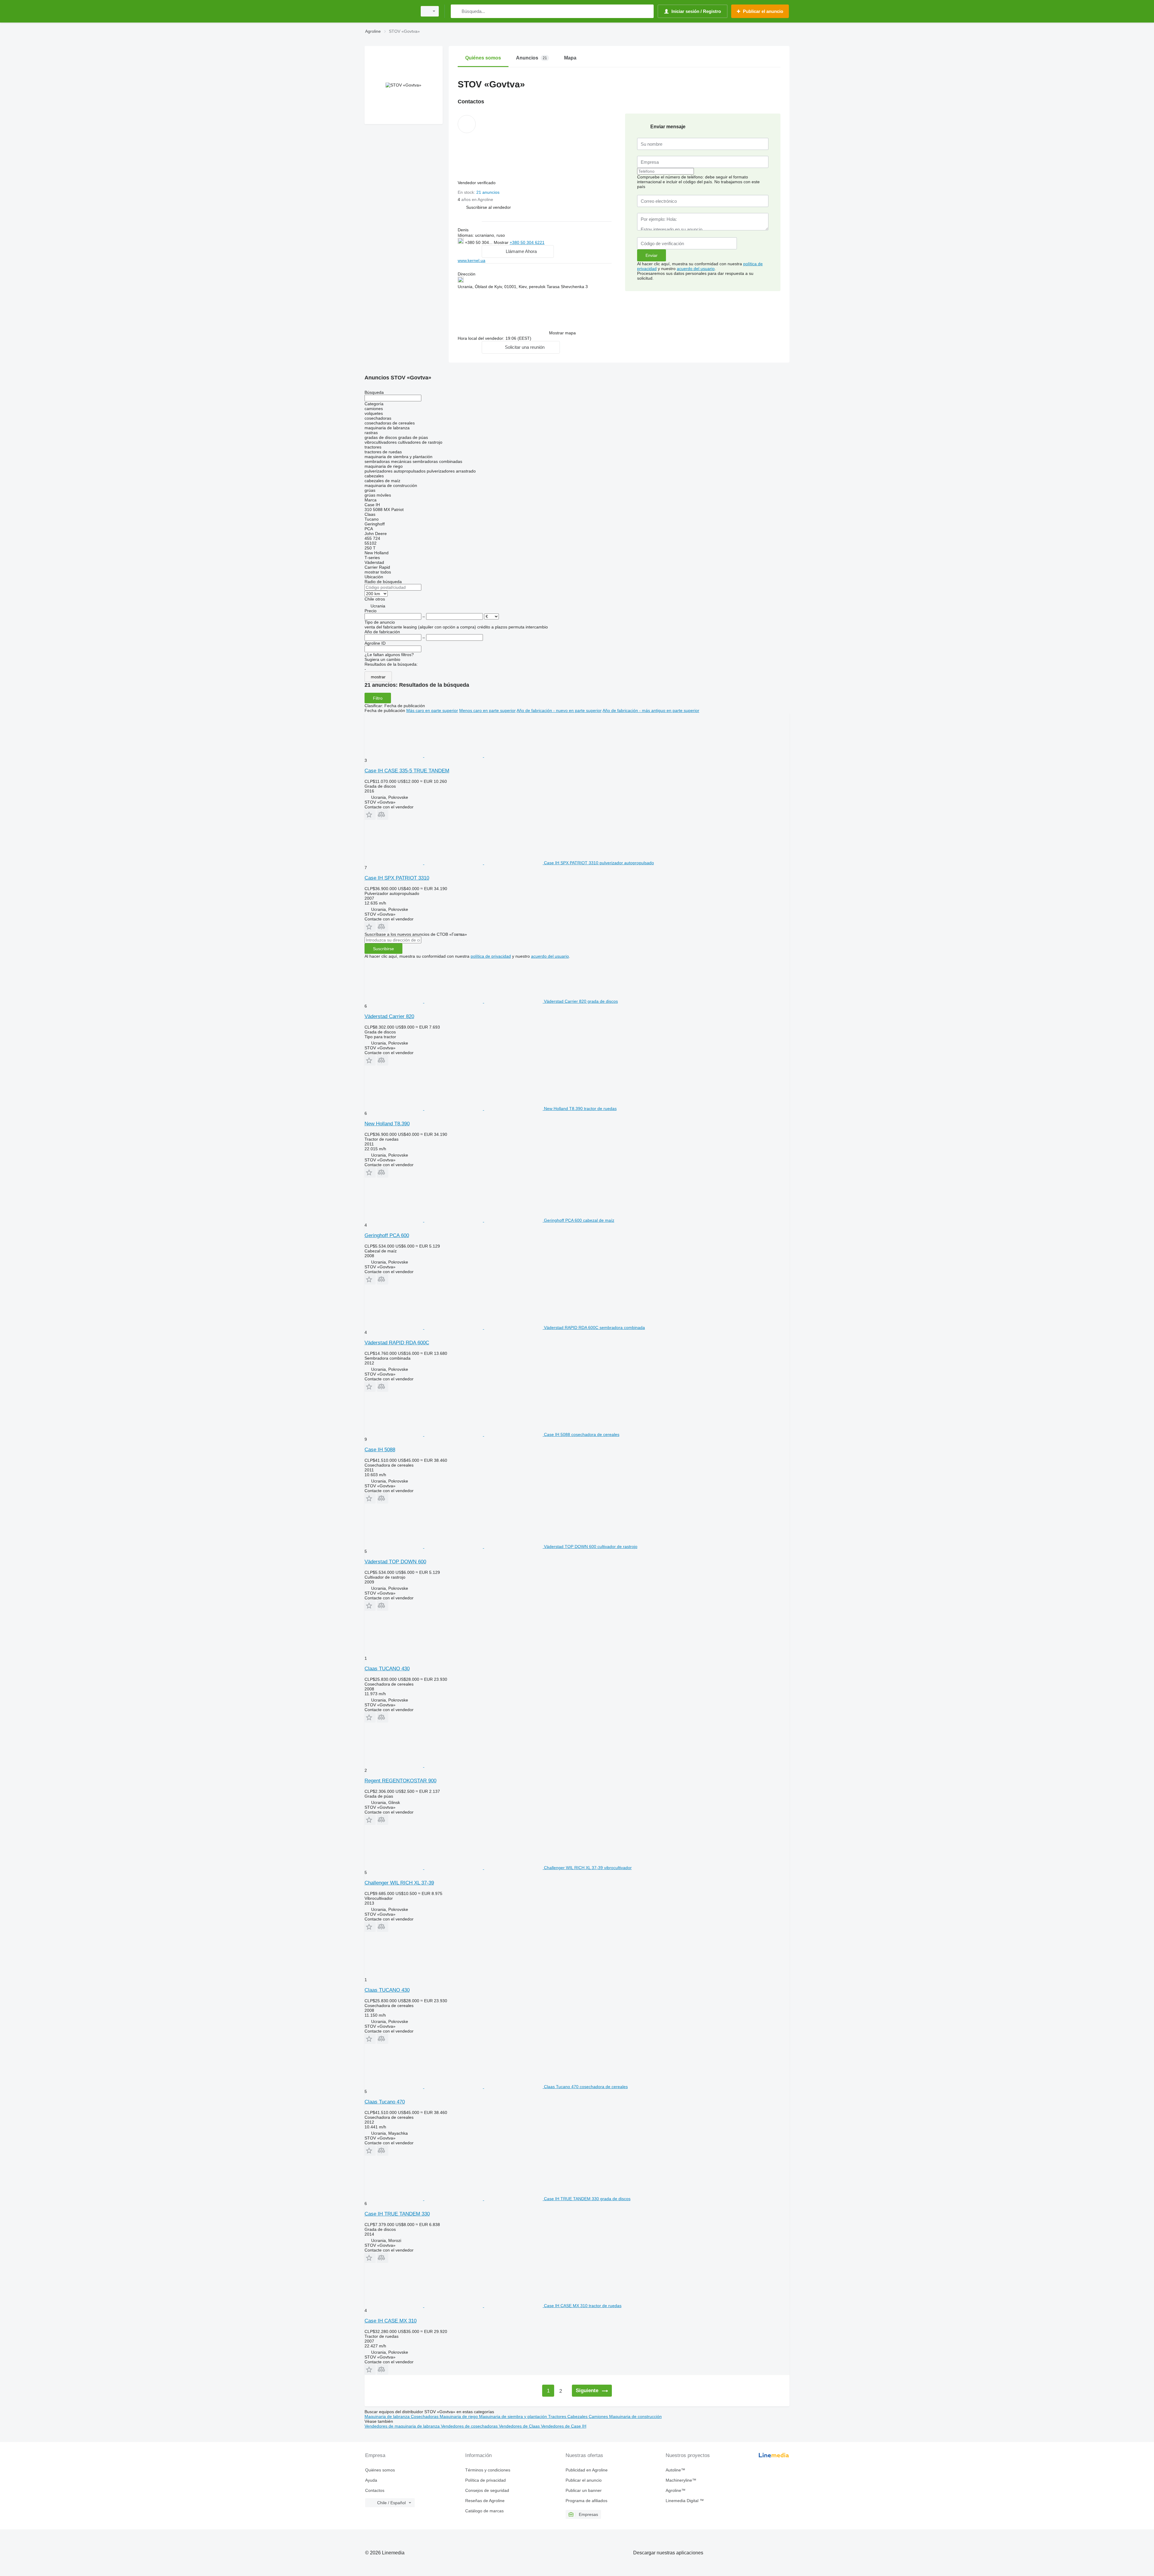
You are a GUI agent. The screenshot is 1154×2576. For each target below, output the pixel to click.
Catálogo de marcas (484, 2511)
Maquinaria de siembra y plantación (514, 2416)
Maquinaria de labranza (388, 2416)
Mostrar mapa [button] (562, 333)
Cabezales (578, 2416)
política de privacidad (491, 956)
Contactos (375, 2490)
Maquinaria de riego (459, 2416)
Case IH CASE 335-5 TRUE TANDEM (407, 771)
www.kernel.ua (472, 260)
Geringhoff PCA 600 (387, 1235)
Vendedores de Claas (520, 2426)
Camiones (599, 2416)
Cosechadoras (425, 2416)
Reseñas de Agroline (485, 2501)
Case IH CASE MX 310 (391, 2321)
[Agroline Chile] (389, 11)
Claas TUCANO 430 (387, 1669)
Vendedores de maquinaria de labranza (403, 2426)
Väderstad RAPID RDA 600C (397, 1343)
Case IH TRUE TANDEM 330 (397, 2214)
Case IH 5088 (380, 1450)
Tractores (558, 2416)
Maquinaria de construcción (635, 2416)
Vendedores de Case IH (564, 2426)
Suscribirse (383, 949)
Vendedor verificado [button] (477, 183)
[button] (488, 207)
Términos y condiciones (488, 2470)
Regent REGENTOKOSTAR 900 (400, 1781)
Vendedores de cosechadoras (470, 2426)
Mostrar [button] (502, 242)
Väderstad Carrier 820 (389, 1016)
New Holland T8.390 (387, 1124)
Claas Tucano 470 (385, 2102)
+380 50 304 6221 (527, 242)
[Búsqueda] (457, 11)
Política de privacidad (485, 2480)
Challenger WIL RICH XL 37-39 (399, 1883)
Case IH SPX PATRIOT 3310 (397, 878)
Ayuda (371, 2480)
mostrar (378, 677)
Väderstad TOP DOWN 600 (395, 1562)
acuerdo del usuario (696, 269)
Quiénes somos (380, 2470)
